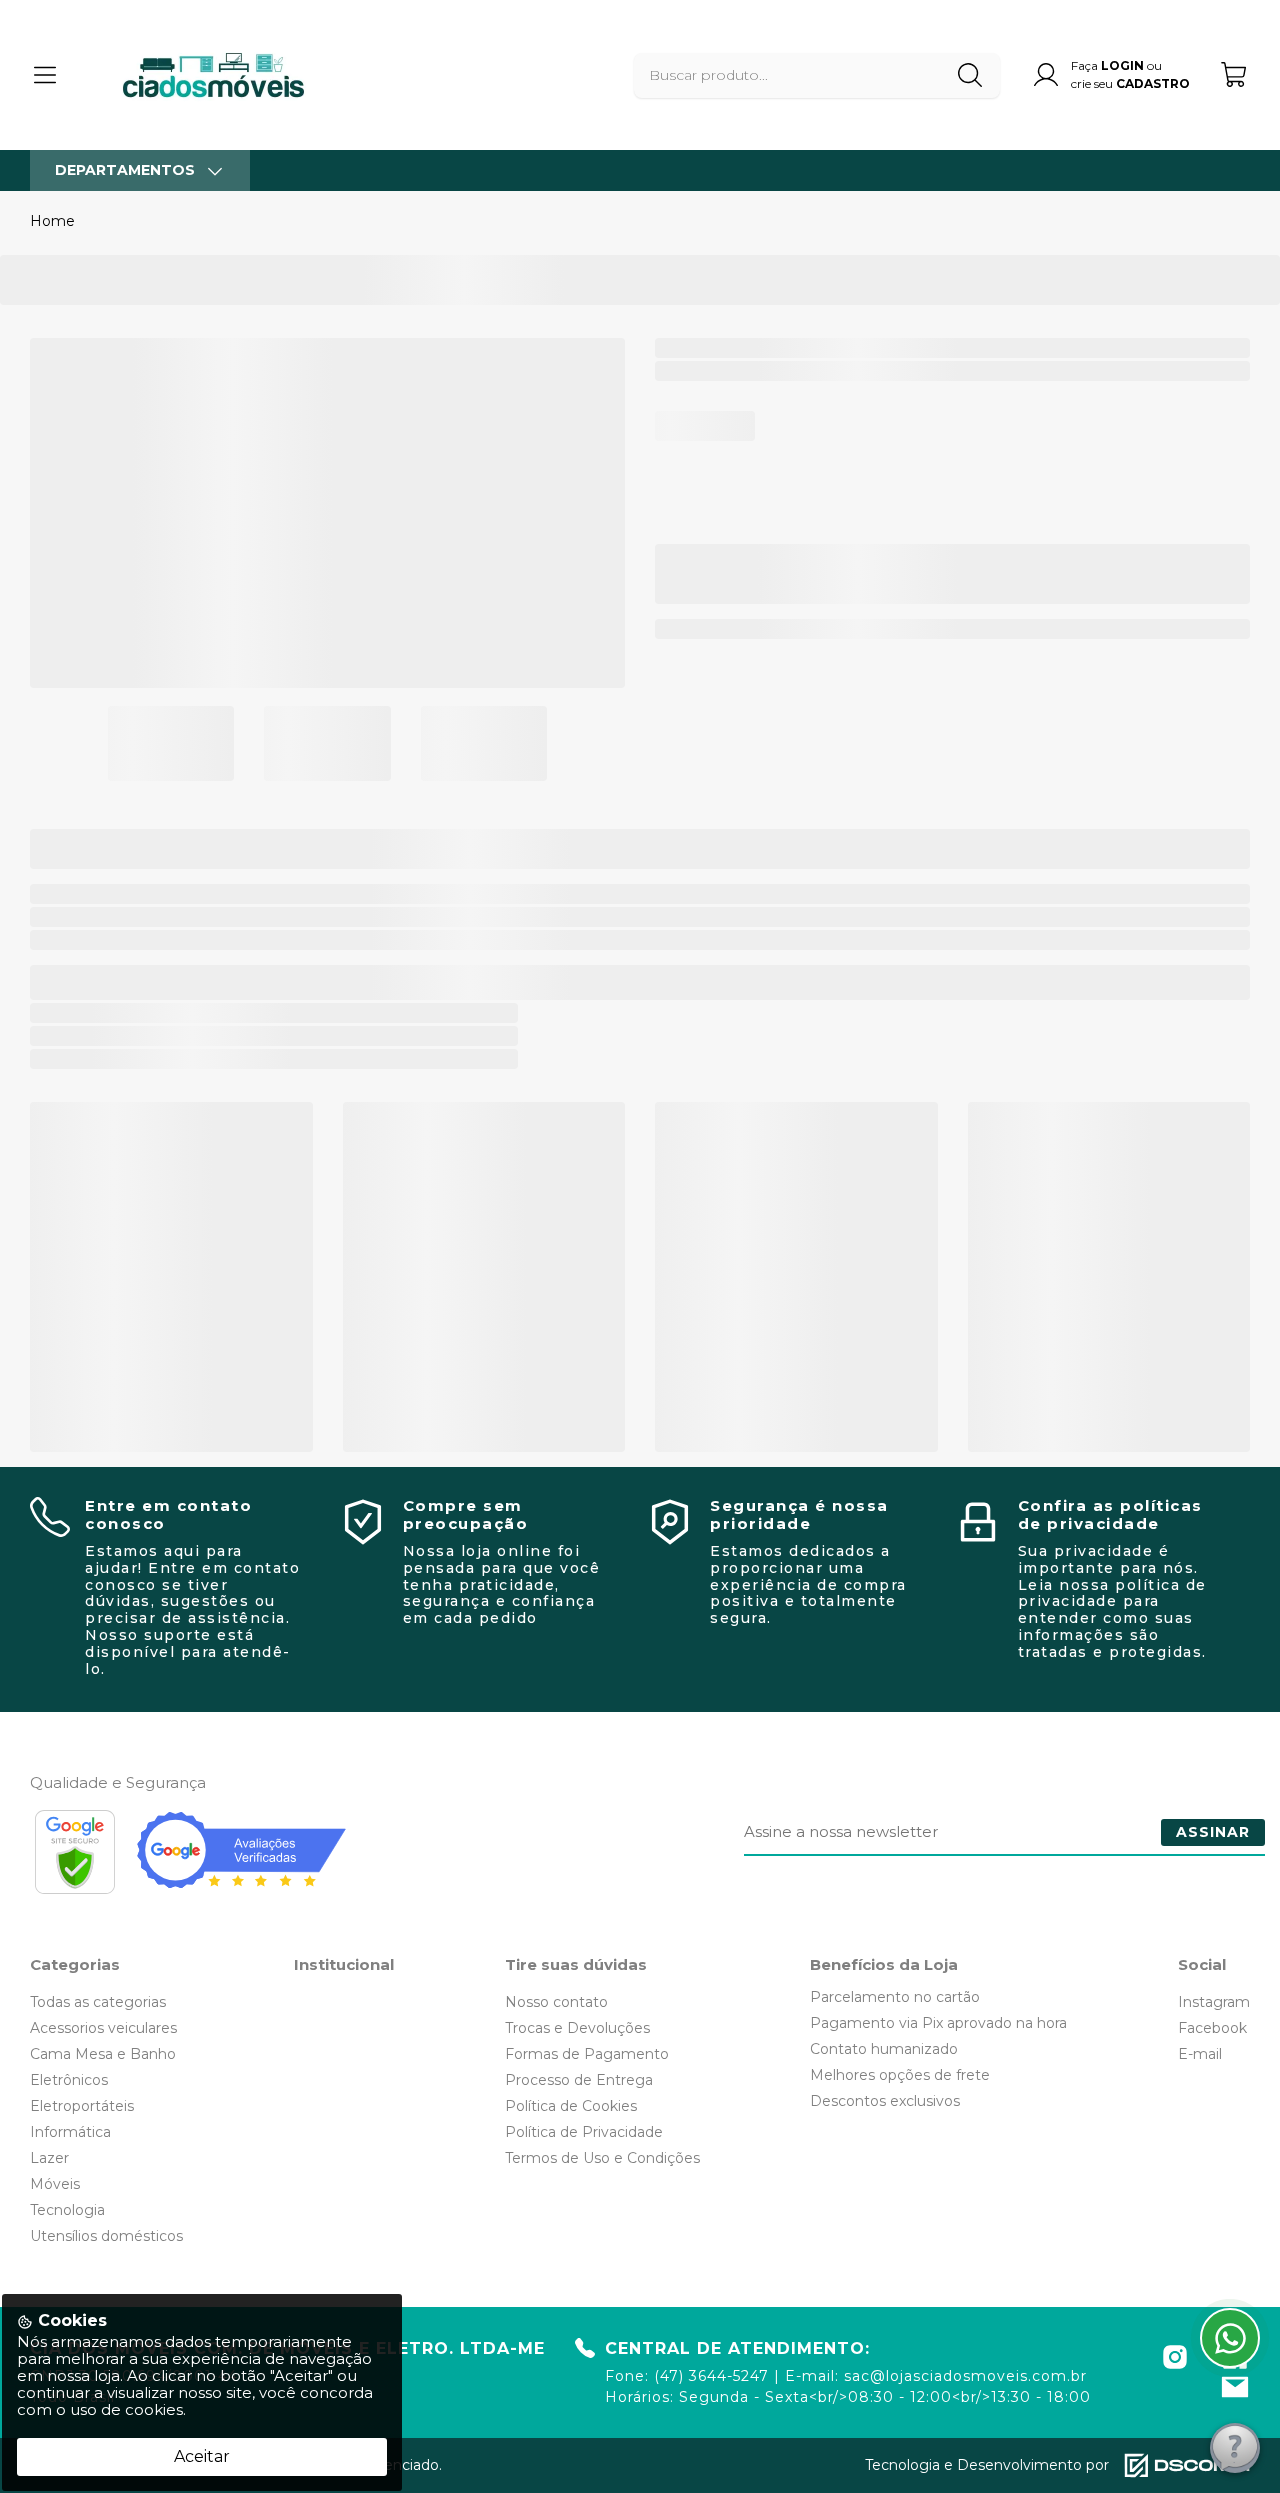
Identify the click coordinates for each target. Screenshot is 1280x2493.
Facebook (1212, 2028)
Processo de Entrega (579, 2080)
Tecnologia (67, 2210)
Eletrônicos (69, 2080)
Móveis (55, 2184)
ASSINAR (1213, 1832)
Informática (70, 2132)
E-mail (1200, 2054)
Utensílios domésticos (106, 2236)
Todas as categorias (98, 2002)
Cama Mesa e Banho (103, 2054)
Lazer (49, 2158)
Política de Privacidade (584, 2132)
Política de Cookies (571, 2106)
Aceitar (202, 2456)
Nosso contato (556, 2002)
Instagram (1214, 2002)
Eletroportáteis (82, 2106)
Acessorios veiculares (103, 2028)
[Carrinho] (1235, 74)
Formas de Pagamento (587, 2054)
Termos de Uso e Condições (602, 2158)
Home (52, 221)
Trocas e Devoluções (577, 2028)
